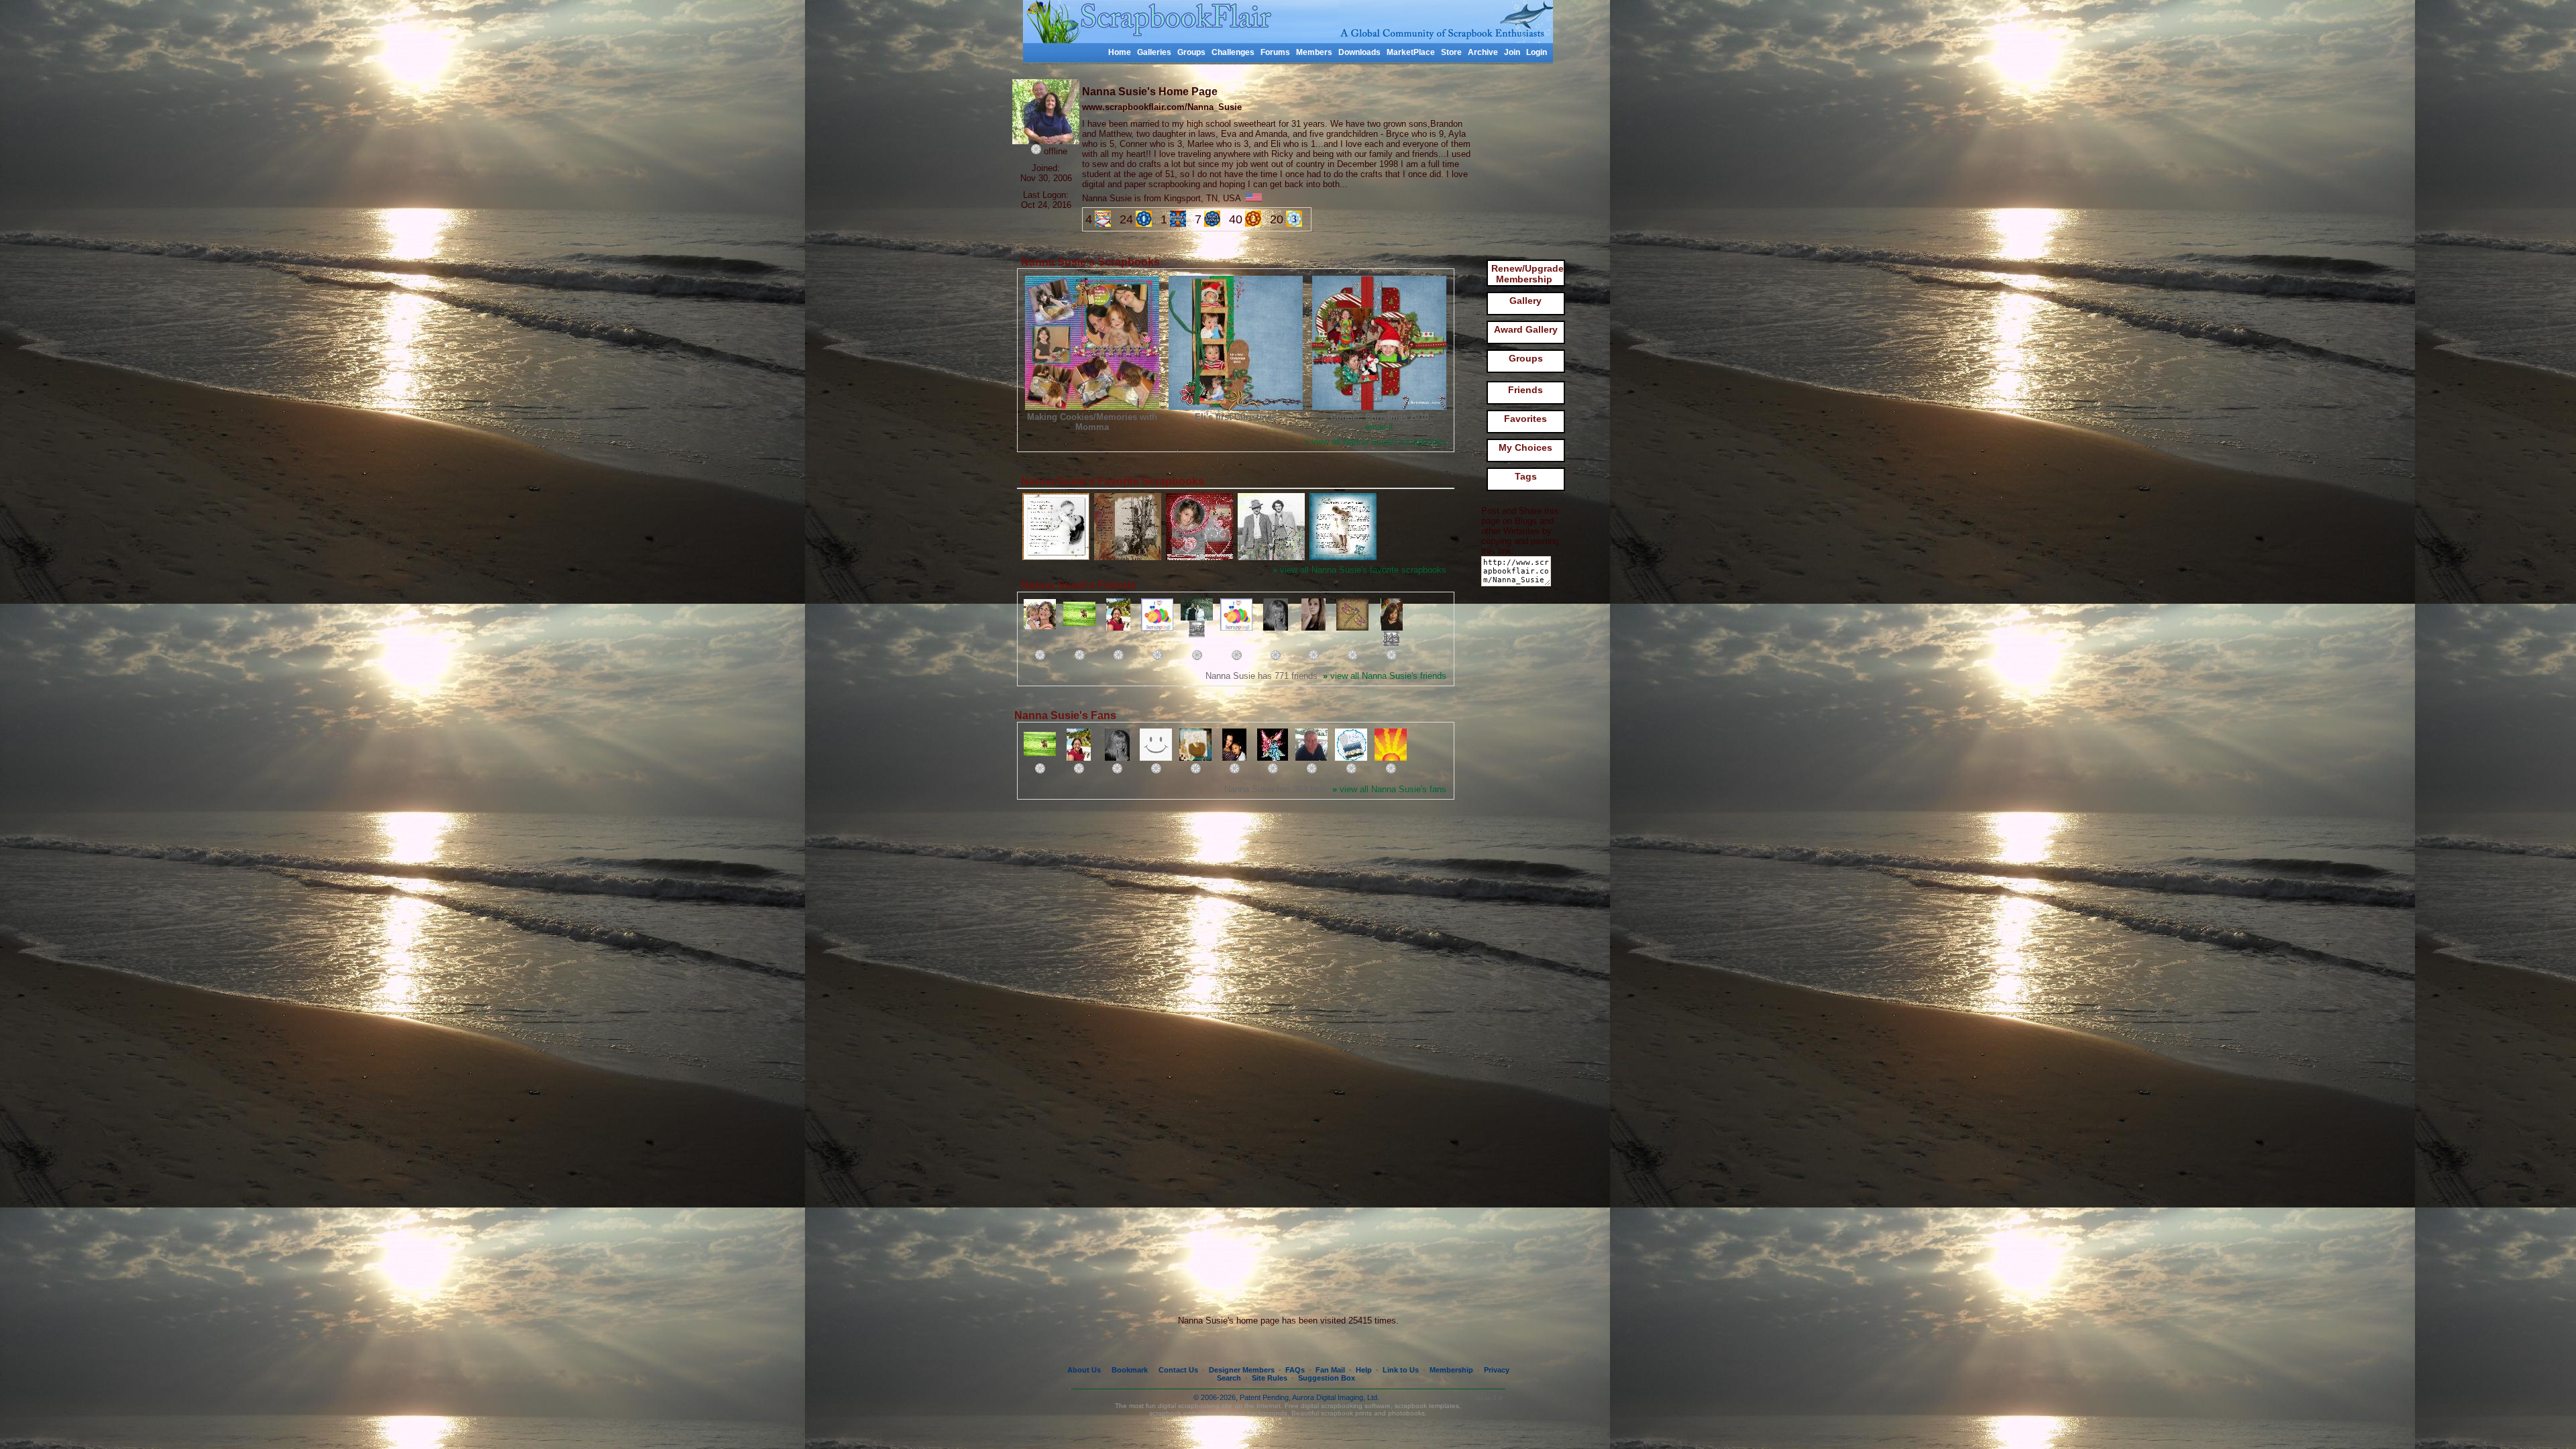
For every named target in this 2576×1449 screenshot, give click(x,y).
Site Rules (1270, 1378)
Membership (1451, 1370)
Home (1120, 52)
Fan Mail (1330, 1370)
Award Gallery (1526, 329)
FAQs (1295, 1370)
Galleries (1154, 52)
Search (1229, 1378)
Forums (1275, 52)
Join (1512, 52)
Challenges (1233, 52)
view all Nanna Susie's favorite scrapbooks (1359, 570)
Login (1537, 52)
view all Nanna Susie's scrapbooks (1375, 442)
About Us (1084, 1370)
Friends (1525, 390)
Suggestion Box (1327, 1378)
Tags (1526, 476)
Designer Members (1242, 1370)
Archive (1483, 52)
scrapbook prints (1346, 1413)
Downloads (1359, 52)
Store (1451, 52)
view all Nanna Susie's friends (1385, 676)
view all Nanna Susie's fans (1389, 789)
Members (1314, 52)
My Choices (1525, 447)
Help (1364, 1370)
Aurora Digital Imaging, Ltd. (1336, 1397)
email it (1379, 427)
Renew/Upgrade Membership (1527, 274)
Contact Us (1178, 1370)
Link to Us (1401, 1370)
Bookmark (1130, 1370)
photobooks (1406, 1413)
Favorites (1525, 419)
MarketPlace (1411, 52)
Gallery (1525, 301)
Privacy (1497, 1370)
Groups (1191, 52)
